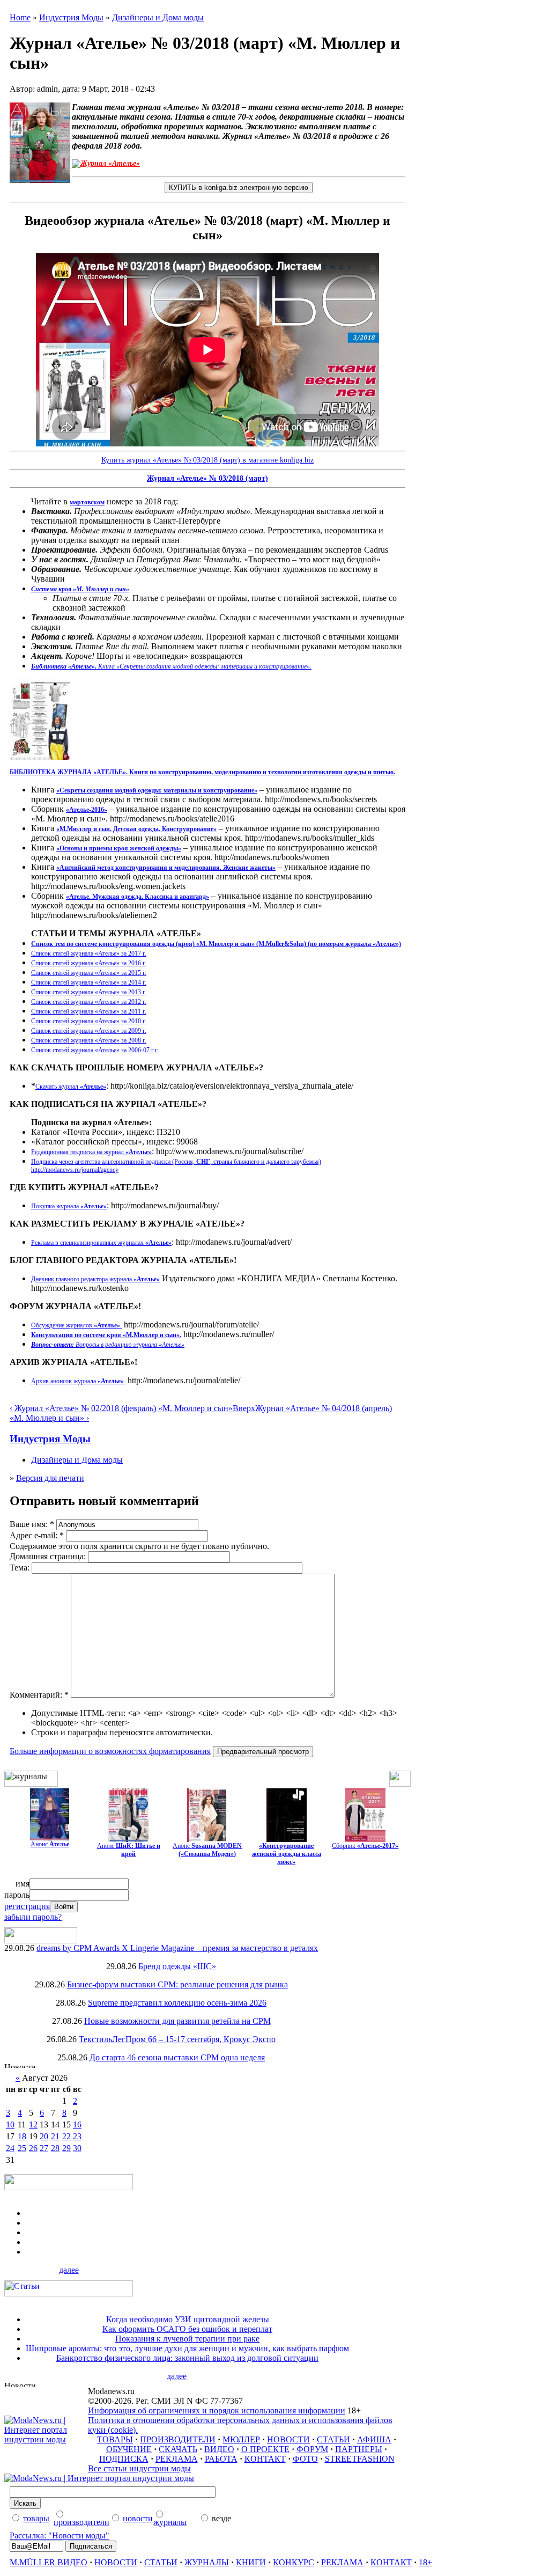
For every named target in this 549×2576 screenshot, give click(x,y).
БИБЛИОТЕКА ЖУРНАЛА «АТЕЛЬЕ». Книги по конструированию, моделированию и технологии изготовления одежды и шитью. (202, 772)
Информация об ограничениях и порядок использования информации (217, 2410)
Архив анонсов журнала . (78, 1381)
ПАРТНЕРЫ (359, 2449)
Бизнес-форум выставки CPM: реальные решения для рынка (177, 1984)
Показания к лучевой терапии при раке (187, 2339)
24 (10, 2148)
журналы (170, 2522)
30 (77, 2148)
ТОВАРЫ (115, 2439)
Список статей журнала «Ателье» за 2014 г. (89, 982)
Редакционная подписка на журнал (91, 1152)
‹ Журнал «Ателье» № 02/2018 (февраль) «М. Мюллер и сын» (121, 1408)
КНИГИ (251, 2562)
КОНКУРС (294, 2562)
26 (33, 2148)
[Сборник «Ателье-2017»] (365, 1839)
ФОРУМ (312, 2449)
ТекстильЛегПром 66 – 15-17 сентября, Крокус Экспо (177, 2039)
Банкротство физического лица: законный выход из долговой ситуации (187, 2358)
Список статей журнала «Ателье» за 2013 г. (89, 992)
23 (77, 2136)
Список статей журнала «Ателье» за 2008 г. (89, 1040)
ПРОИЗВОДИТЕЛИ (178, 2439)
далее (69, 2270)
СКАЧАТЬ (178, 2449)
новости (138, 2518)
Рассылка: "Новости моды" (60, 2535)
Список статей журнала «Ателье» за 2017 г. (89, 953)
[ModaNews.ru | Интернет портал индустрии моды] (46, 2439)
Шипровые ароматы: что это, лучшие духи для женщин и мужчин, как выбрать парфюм (187, 2348)
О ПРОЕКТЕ (265, 2449)
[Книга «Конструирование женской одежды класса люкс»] (287, 1839)
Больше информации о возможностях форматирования (110, 1751)
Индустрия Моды (71, 17)
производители (81, 2522)
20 (44, 2136)
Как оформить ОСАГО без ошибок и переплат (187, 2329)
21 (55, 2136)
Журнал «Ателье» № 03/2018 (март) (207, 478)
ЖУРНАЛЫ (207, 2562)
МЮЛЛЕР (241, 2439)
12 (33, 2124)
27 (44, 2148)
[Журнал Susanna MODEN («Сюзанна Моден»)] (207, 1839)
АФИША (374, 2439)
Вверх (244, 1408)
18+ (425, 2562)
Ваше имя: (32, 1524)
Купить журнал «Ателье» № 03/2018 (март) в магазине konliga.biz (207, 460)
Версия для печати (50, 1478)
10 (10, 2124)
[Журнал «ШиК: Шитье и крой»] (128, 1839)
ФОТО (305, 2459)
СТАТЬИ (333, 2439)
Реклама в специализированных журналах (101, 1243)
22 (66, 2136)
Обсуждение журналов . (76, 1325)
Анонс (50, 1844)
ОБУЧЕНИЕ (129, 2449)
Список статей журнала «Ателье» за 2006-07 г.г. (95, 1050)
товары (36, 2518)
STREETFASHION (360, 2459)
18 (22, 2136)
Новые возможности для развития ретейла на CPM (177, 2021)
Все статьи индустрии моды (139, 2468)
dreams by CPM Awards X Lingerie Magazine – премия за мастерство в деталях (177, 1948)
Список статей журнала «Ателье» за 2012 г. (89, 1002)
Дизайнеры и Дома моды (158, 17)
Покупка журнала (69, 1206)
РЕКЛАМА (177, 2459)
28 (55, 2148)
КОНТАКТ (265, 2459)
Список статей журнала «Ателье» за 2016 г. (89, 963)
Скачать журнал (71, 1087)
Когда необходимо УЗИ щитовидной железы (188, 2319)
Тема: (21, 1568)
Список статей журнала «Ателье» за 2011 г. (89, 1011)
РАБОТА (221, 2459)
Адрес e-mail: (37, 1535)
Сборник (365, 1846)
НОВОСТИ (288, 2439)
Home (20, 17)
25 (22, 2148)
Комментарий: (39, 1695)
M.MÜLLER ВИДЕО (49, 2562)
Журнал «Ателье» (110, 163)
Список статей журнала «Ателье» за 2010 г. (89, 1021)
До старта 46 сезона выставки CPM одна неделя (177, 2057)
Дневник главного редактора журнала (95, 1279)
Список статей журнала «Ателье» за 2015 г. (89, 973)
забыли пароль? (33, 1917)
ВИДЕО (219, 2449)
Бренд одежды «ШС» (177, 1966)
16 (77, 2124)
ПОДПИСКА (124, 2459)
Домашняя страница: (49, 1556)
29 (66, 2148)
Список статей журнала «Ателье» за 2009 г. (89, 1031)
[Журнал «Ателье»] (50, 1837)
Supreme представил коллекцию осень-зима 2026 (177, 2003)
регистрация (27, 1906)
